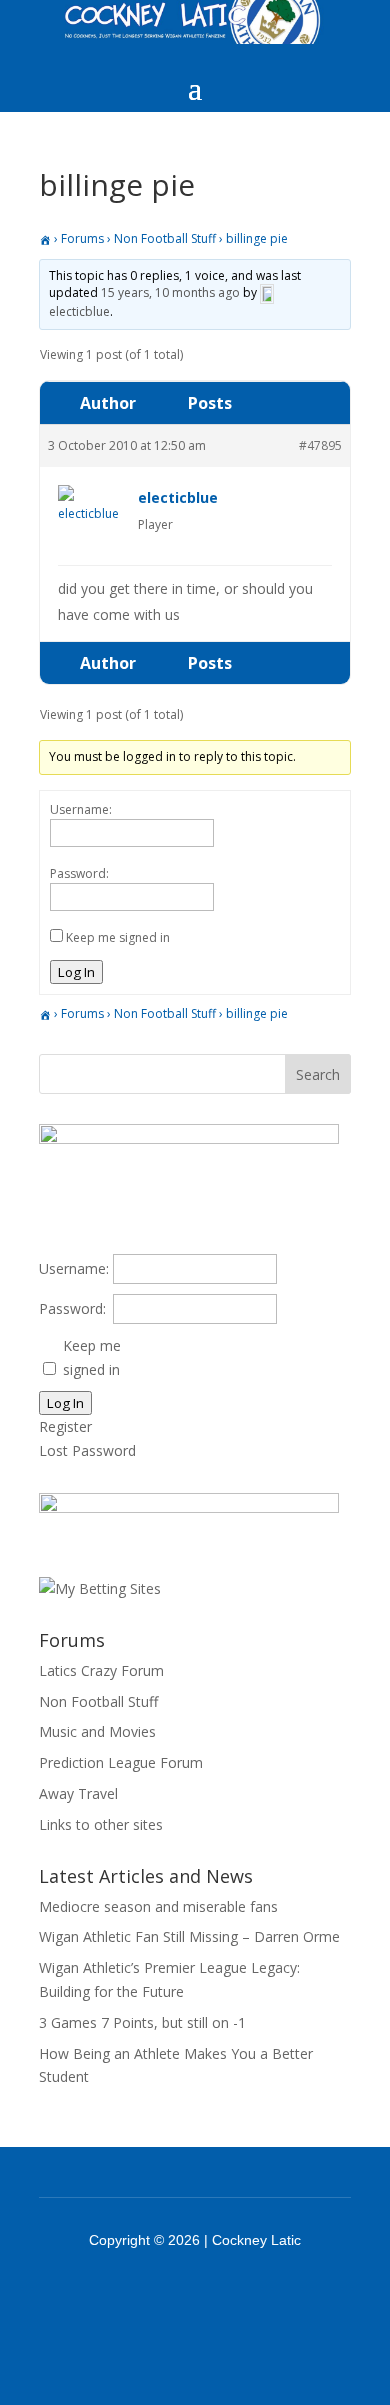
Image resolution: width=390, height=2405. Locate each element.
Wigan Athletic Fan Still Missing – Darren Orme (189, 1936)
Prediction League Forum (121, 1762)
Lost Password (87, 1450)
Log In (76, 972)
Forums (82, 238)
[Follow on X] (221, 2295)
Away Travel (78, 1793)
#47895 (320, 445)
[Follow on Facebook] (169, 2295)
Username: (81, 809)
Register (65, 1426)
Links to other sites (101, 1824)
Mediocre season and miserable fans (158, 1906)
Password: (79, 873)
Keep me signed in (118, 937)
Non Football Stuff (165, 238)
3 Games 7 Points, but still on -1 (142, 2022)
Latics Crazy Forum (101, 1670)
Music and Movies (97, 1731)
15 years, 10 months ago (170, 293)
